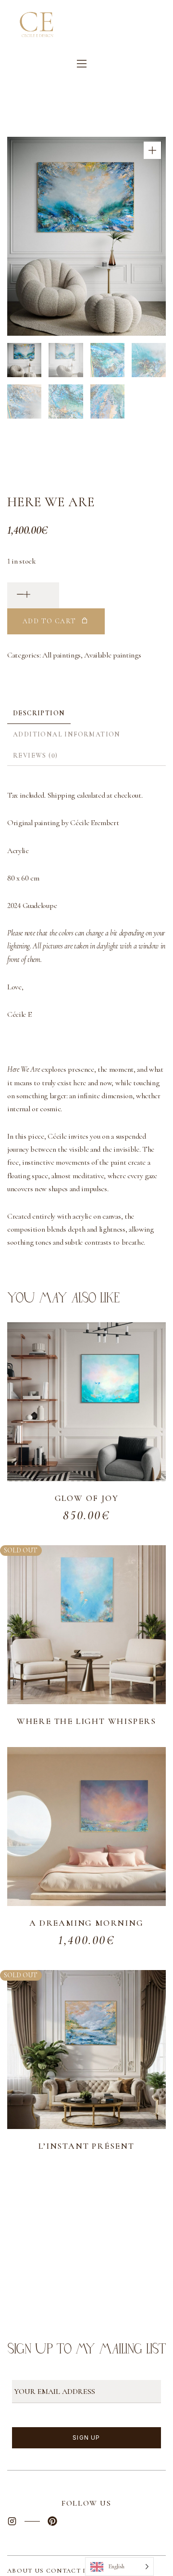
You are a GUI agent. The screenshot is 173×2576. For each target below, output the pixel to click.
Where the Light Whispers (86, 1721)
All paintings (62, 655)
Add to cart (49, 621)
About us (27, 2571)
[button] (152, 150)
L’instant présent (86, 2146)
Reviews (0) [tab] (35, 756)
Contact (64, 2571)
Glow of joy (87, 1498)
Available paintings (112, 655)
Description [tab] (39, 713)
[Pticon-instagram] (12, 2521)
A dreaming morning (86, 1923)
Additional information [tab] (67, 734)
